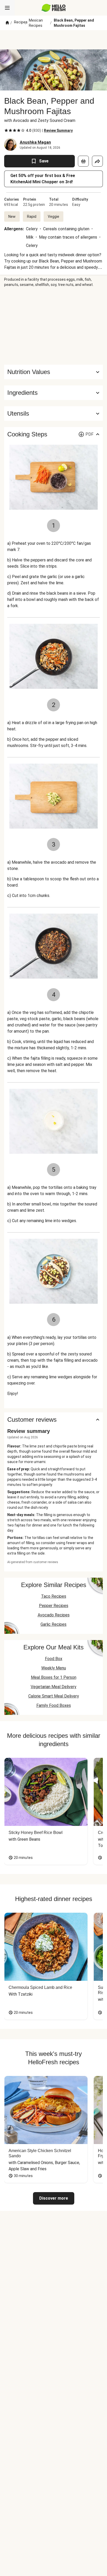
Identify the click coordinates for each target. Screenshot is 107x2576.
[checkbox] (6, 130)
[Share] (97, 161)
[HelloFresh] (54, 8)
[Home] (7, 23)
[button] (53, 393)
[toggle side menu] (7, 8)
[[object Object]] (83, 161)
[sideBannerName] (53, 326)
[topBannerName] (53, 40)
